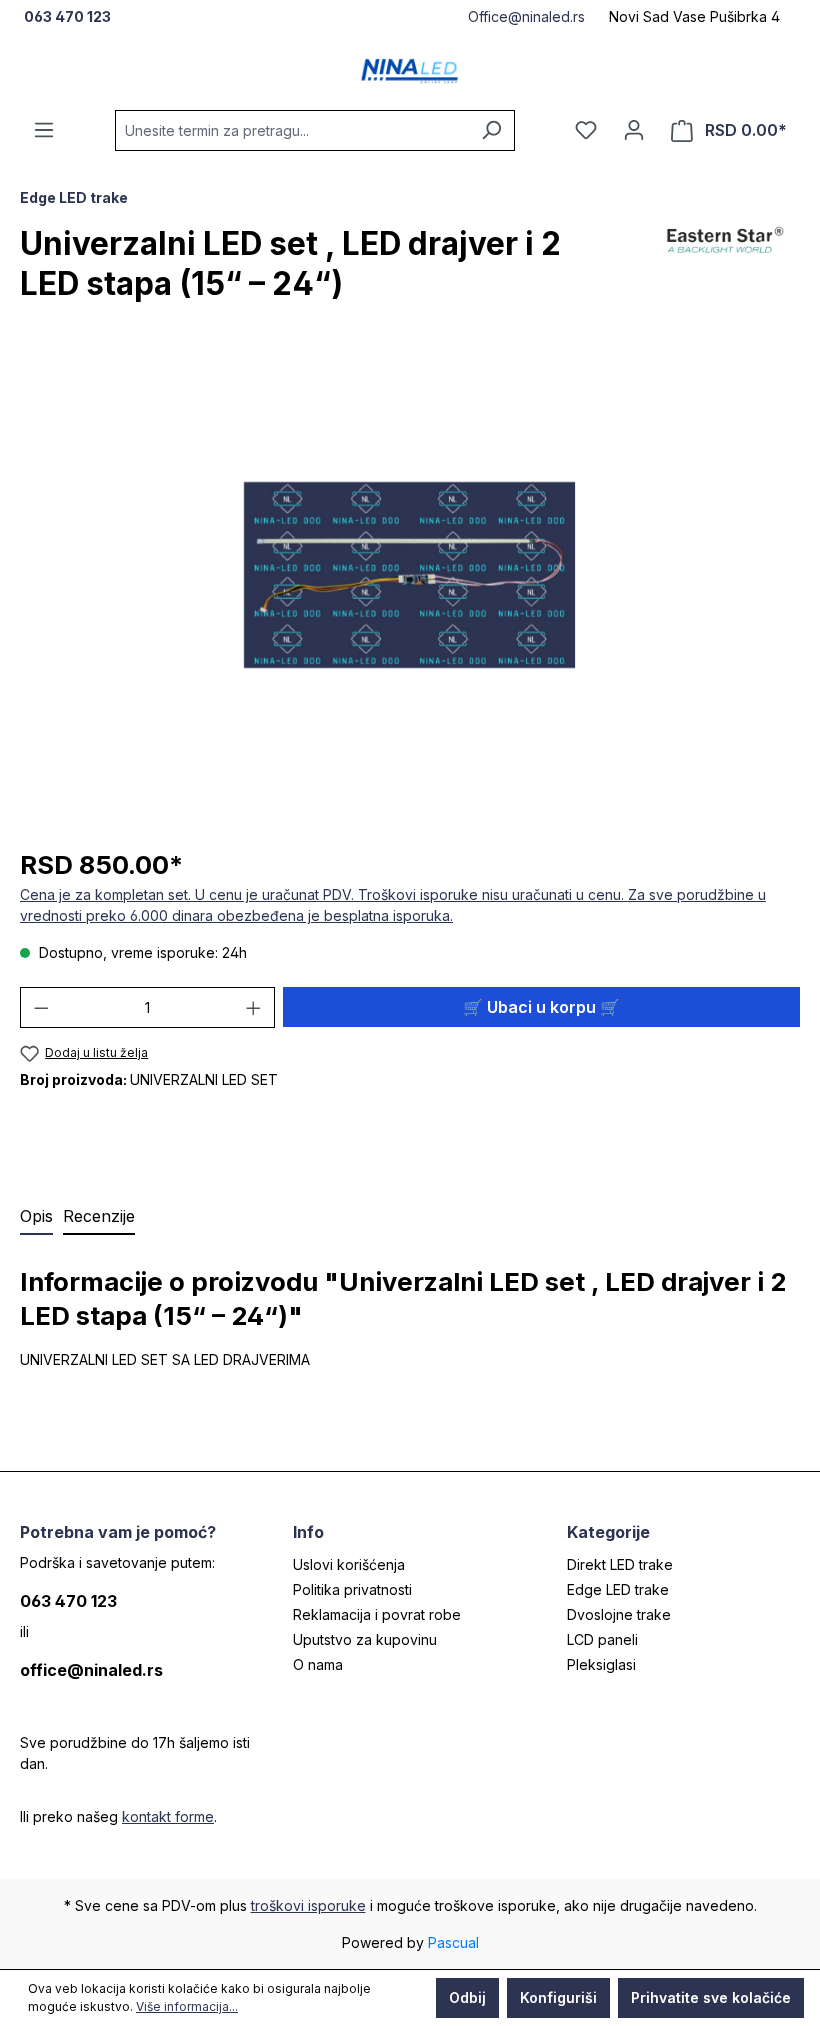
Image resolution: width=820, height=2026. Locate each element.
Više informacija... (187, 2006)
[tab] (36, 1217)
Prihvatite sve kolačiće (711, 1997)
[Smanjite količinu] (41, 1007)
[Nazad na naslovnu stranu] (410, 71)
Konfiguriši (558, 1997)
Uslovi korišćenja (349, 1564)
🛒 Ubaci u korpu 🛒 (541, 1007)
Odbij (467, 1997)
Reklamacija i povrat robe (377, 1614)
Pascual (453, 1942)
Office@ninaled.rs (526, 16)
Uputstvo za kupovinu (365, 1639)
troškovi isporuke (308, 1905)
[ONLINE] (634, 130)
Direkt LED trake (620, 1564)
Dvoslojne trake (619, 1614)
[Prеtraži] (491, 130)
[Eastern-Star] (725, 272)
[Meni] (44, 130)
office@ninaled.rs (91, 1670)
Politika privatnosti (352, 1589)
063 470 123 (68, 1601)
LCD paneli (602, 1639)
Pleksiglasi (601, 1664)
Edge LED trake (618, 1589)
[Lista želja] (586, 130)
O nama (318, 1664)
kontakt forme (168, 1816)
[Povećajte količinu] (254, 1007)
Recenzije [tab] (99, 1216)
